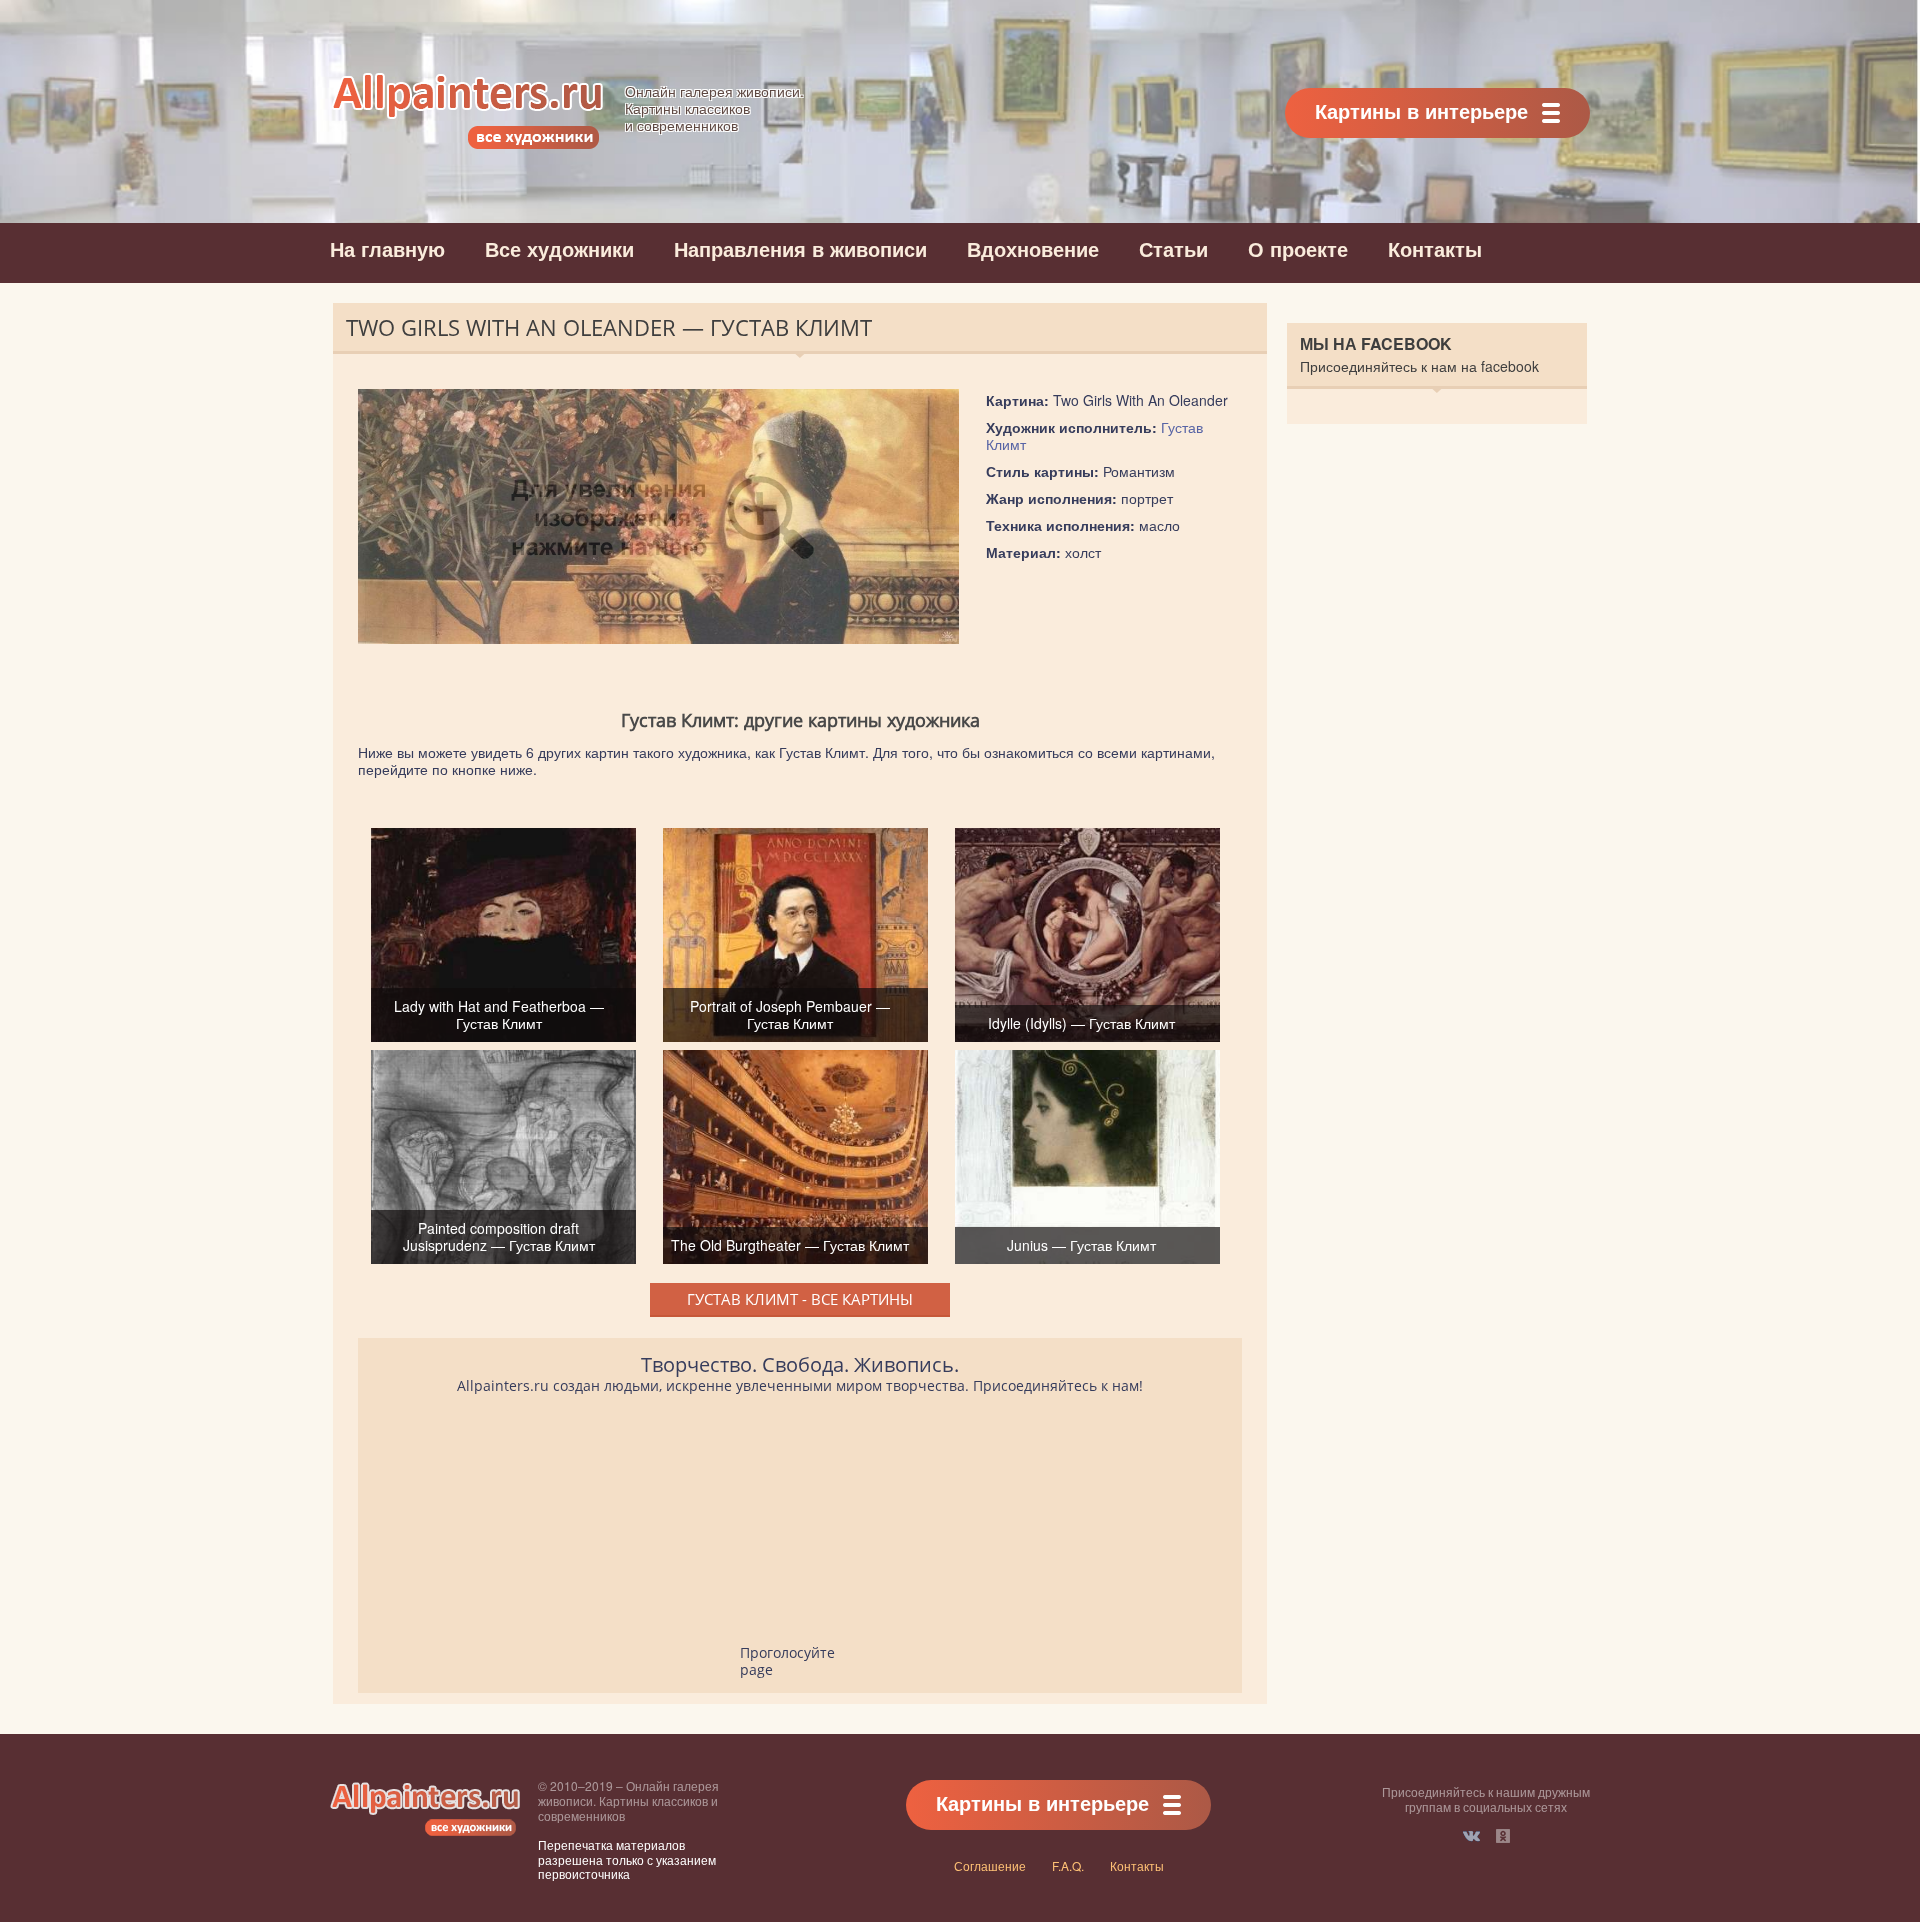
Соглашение (990, 1865)
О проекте (1298, 248)
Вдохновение (1033, 248)
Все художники (559, 248)
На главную (387, 248)
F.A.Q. (1068, 1865)
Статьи (1173, 248)
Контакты (1435, 248)
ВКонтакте (1471, 1836)
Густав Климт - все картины (800, 1299)
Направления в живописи (800, 248)
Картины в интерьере (1421, 110)
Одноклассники (1503, 1836)
